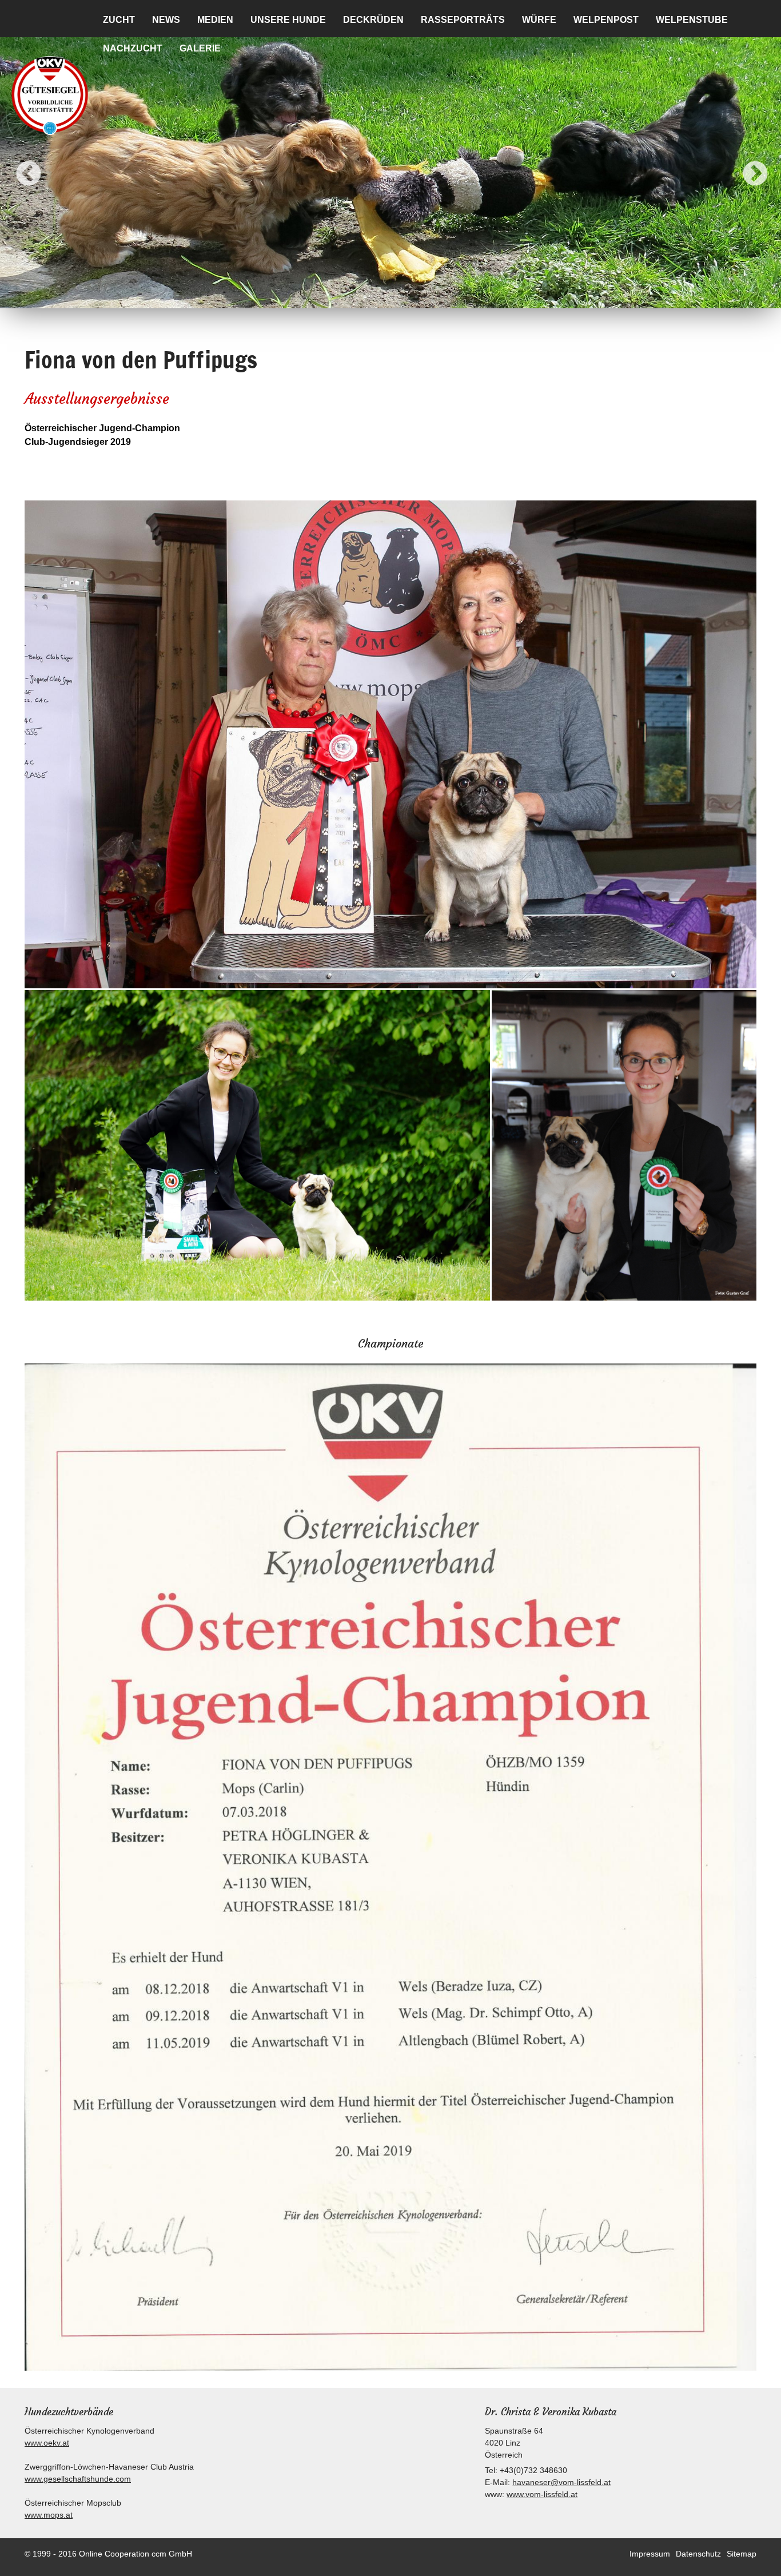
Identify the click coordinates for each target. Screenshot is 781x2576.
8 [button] (451, 297)
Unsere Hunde (288, 20)
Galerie (200, 48)
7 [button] (433, 297)
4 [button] (382, 297)
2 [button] (348, 297)
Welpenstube (692, 20)
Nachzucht (133, 48)
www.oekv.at (47, 2443)
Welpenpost (606, 20)
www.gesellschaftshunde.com (78, 2479)
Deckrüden (373, 20)
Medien (215, 20)
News (166, 20)
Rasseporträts (463, 20)
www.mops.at (49, 2515)
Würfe (539, 20)
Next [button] (747, 166)
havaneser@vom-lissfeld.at (561, 2482)
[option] (390, 166)
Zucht (119, 20)
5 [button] (399, 297)
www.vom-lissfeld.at (542, 2494)
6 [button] (416, 297)
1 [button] (330, 297)
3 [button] (365, 297)
